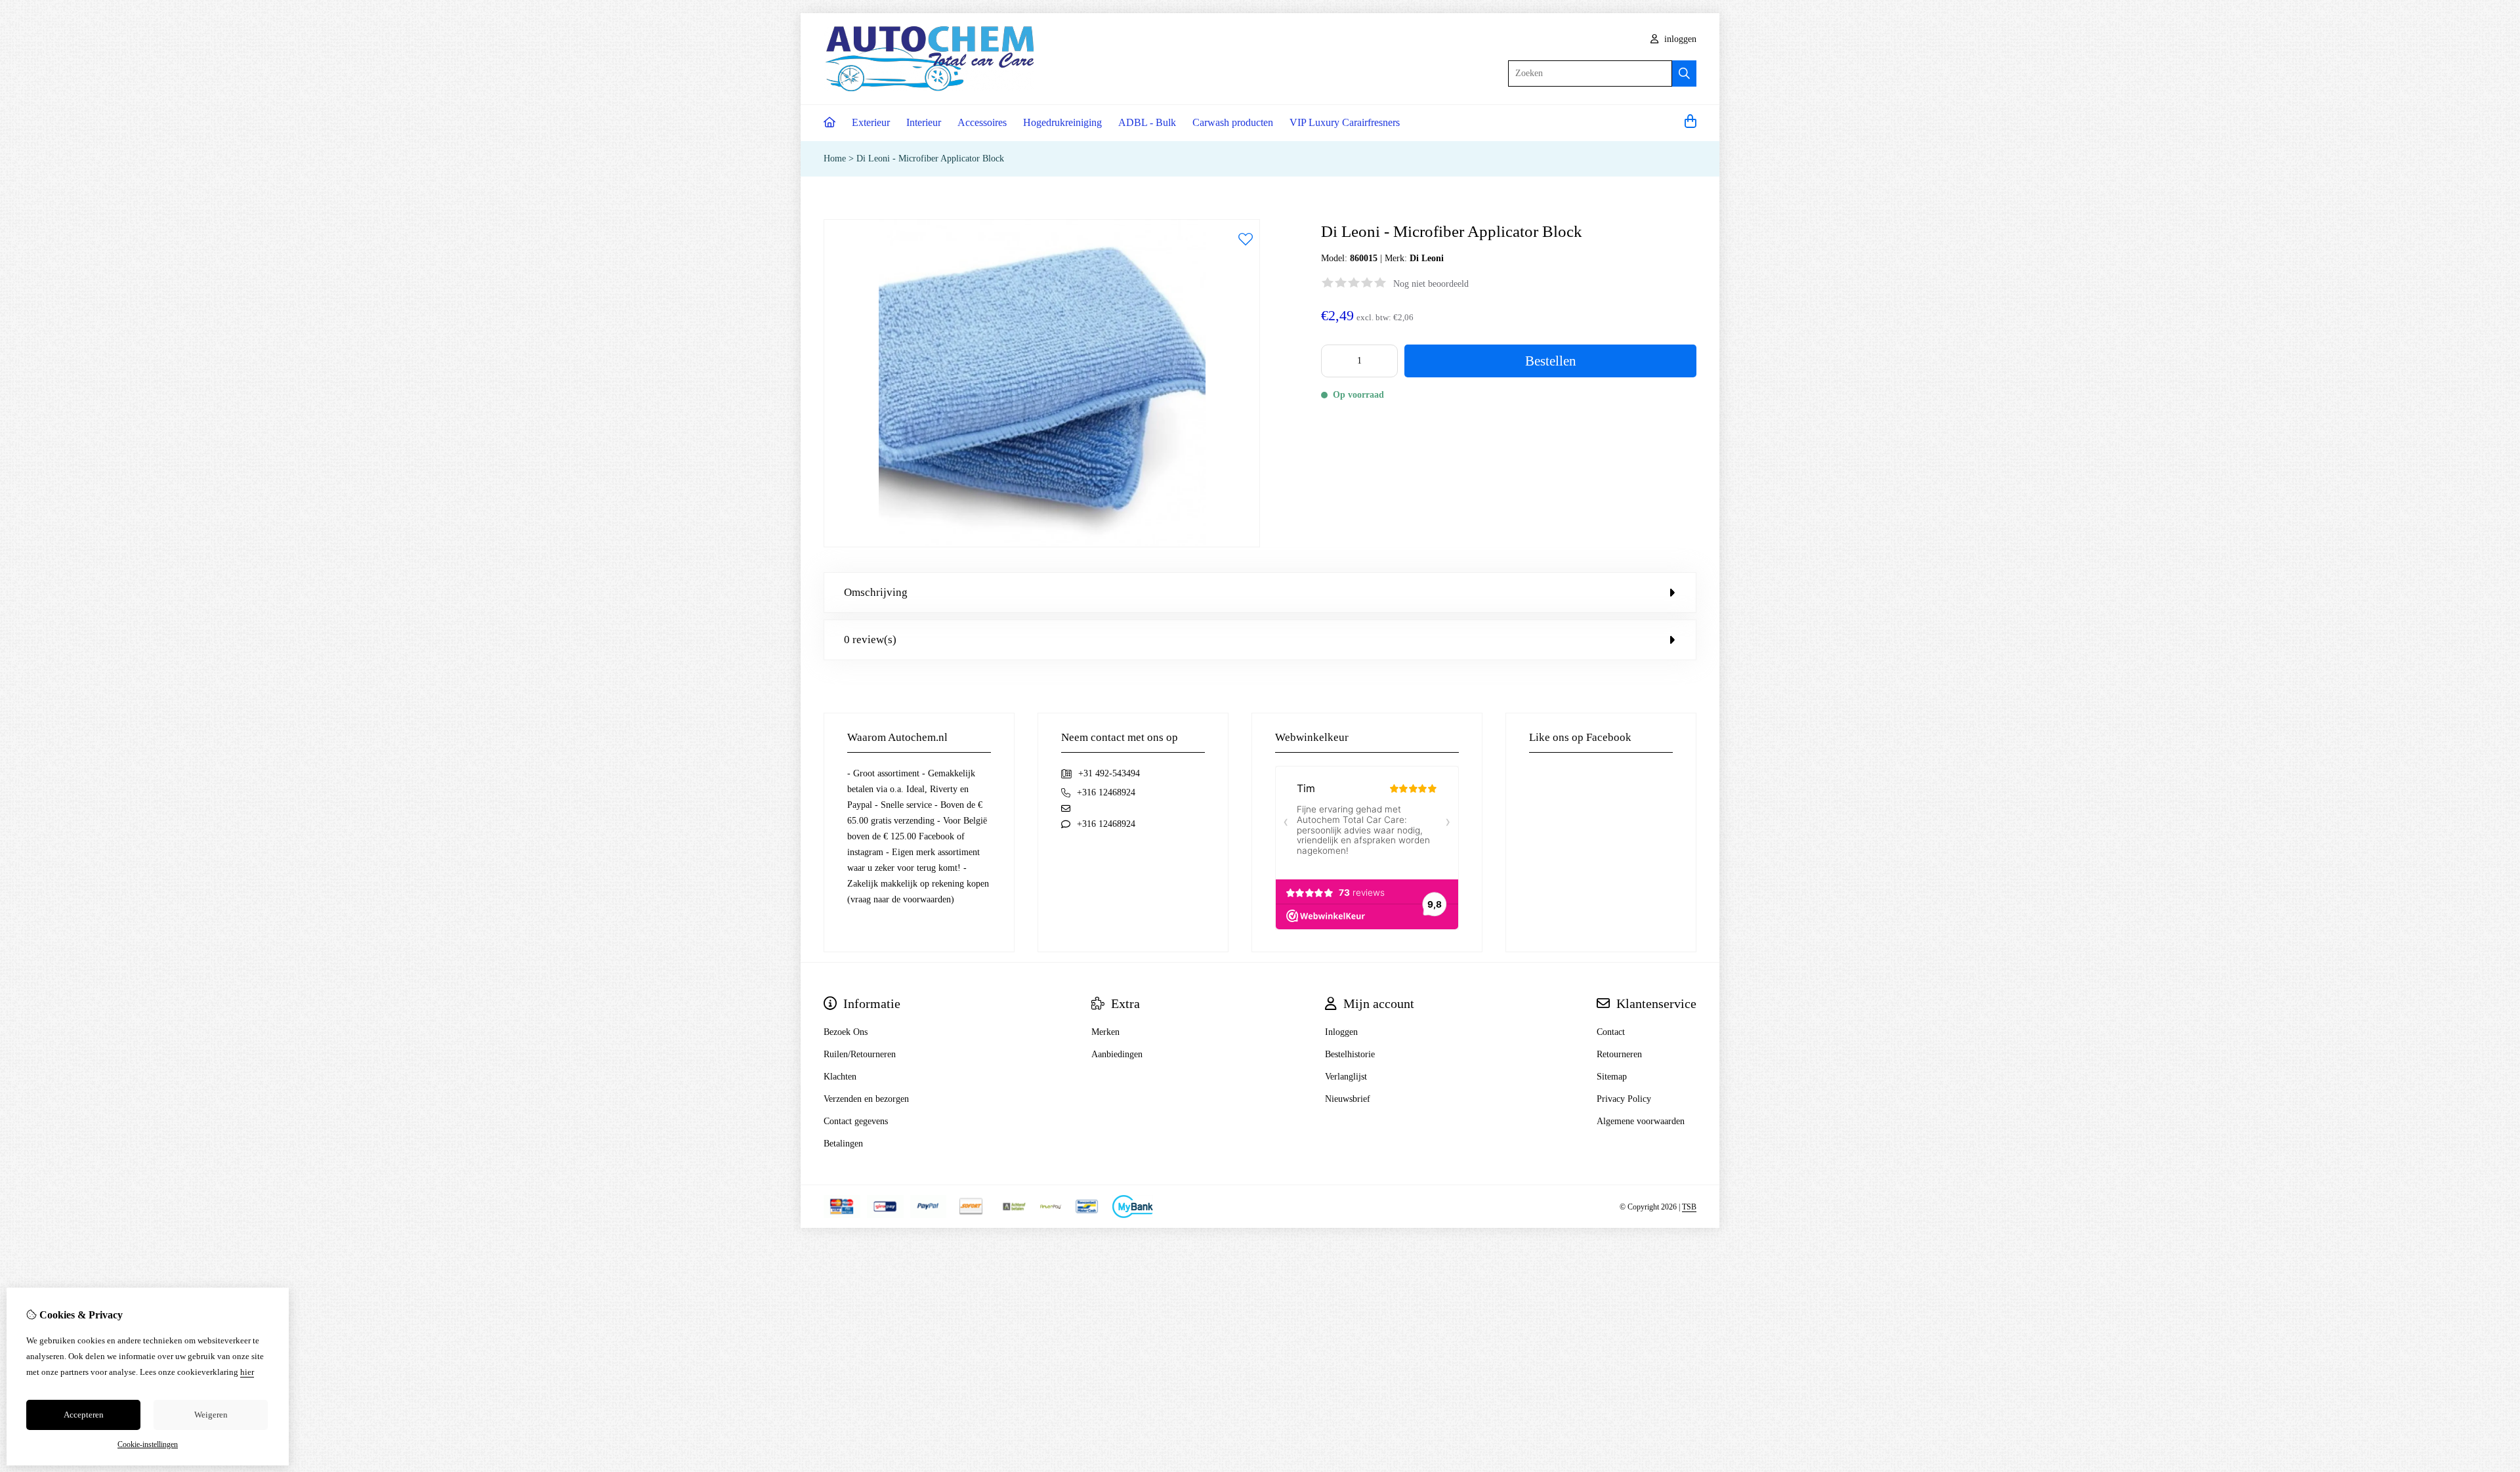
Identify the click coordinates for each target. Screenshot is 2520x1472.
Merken (1105, 1032)
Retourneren (1619, 1054)
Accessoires (982, 122)
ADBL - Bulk (1147, 122)
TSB (1689, 1207)
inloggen (1679, 39)
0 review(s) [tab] (870, 640)
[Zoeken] (1684, 74)
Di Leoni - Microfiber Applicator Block (930, 158)
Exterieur (871, 122)
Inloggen (1341, 1032)
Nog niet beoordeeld (1431, 284)
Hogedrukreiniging (1062, 122)
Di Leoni (1427, 258)
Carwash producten (1233, 122)
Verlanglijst (1346, 1077)
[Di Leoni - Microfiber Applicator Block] (1042, 544)
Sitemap (1612, 1077)
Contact (1611, 1032)
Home (835, 158)
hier (247, 1372)
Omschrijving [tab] (876, 592)
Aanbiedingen (1117, 1054)
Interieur (924, 122)
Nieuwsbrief (1348, 1099)
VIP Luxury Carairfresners (1345, 122)
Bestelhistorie (1350, 1054)
